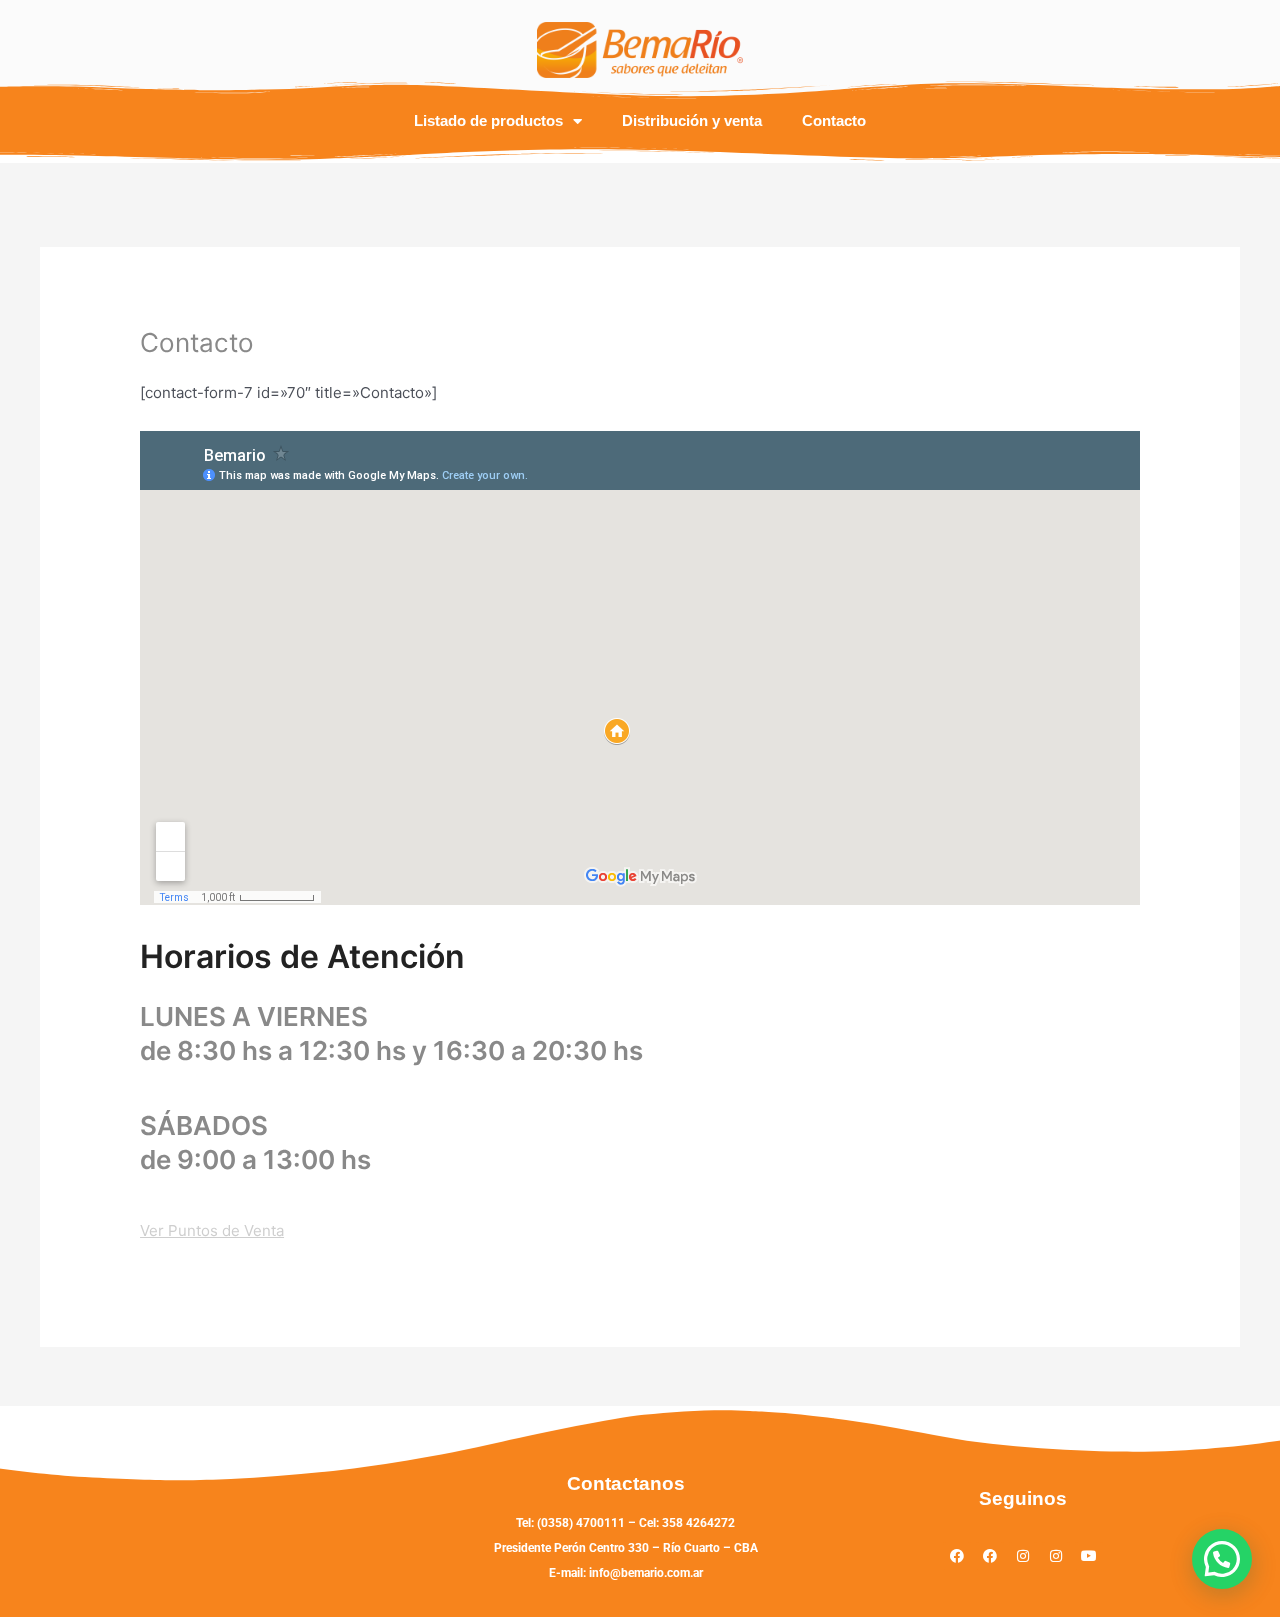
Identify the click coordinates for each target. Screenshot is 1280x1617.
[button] (1222, 1559)
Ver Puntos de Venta (212, 1230)
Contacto (834, 120)
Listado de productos (488, 120)
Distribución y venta (692, 120)
